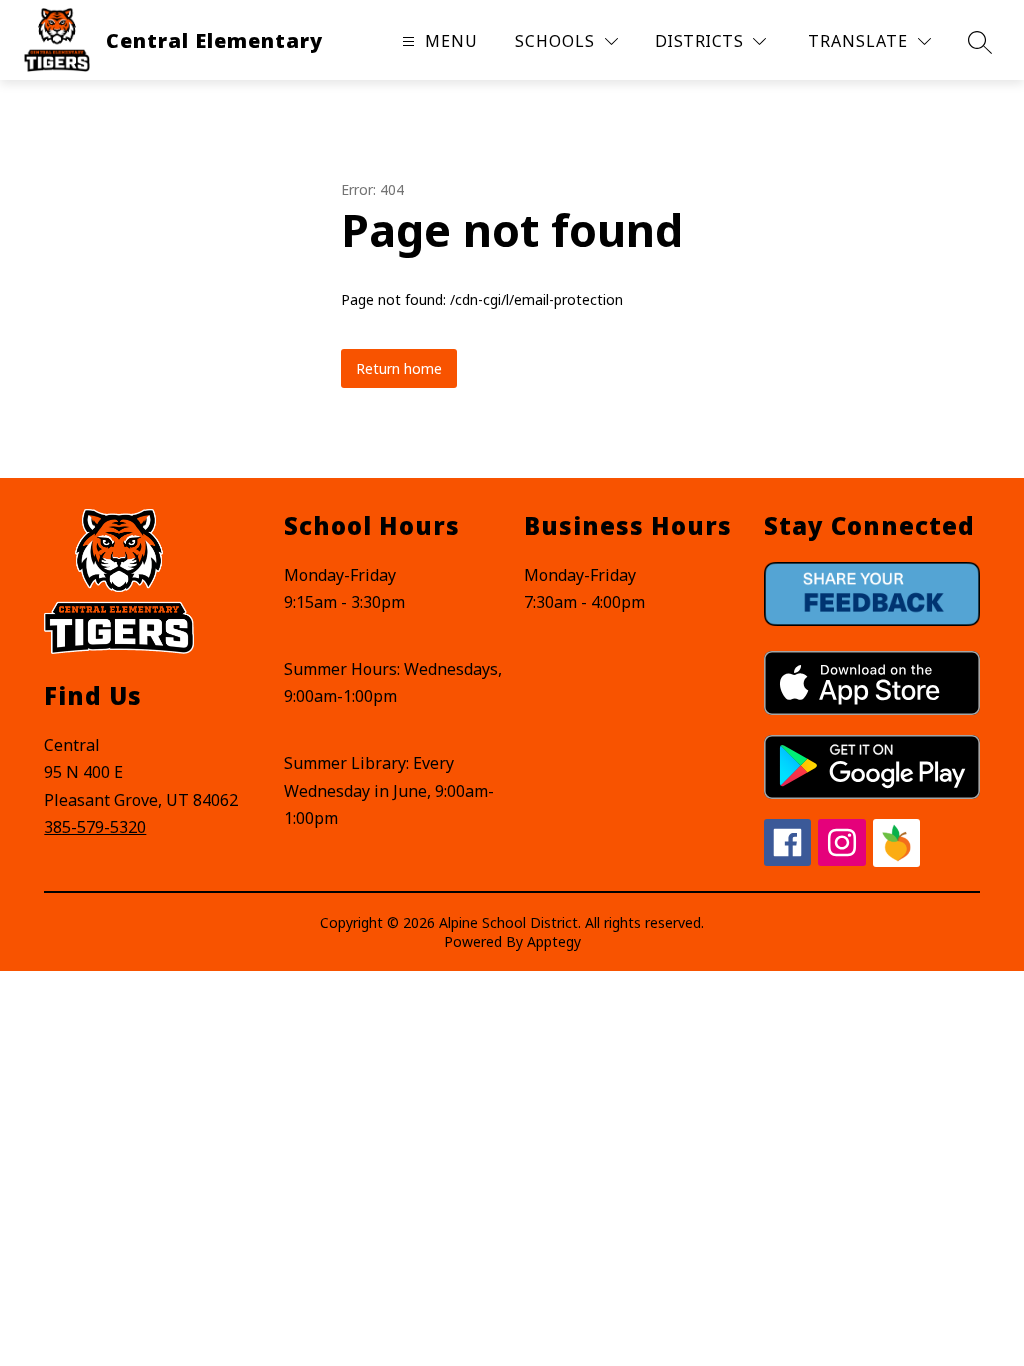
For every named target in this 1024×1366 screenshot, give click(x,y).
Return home (399, 368)
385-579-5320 (95, 827)
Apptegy (554, 941)
